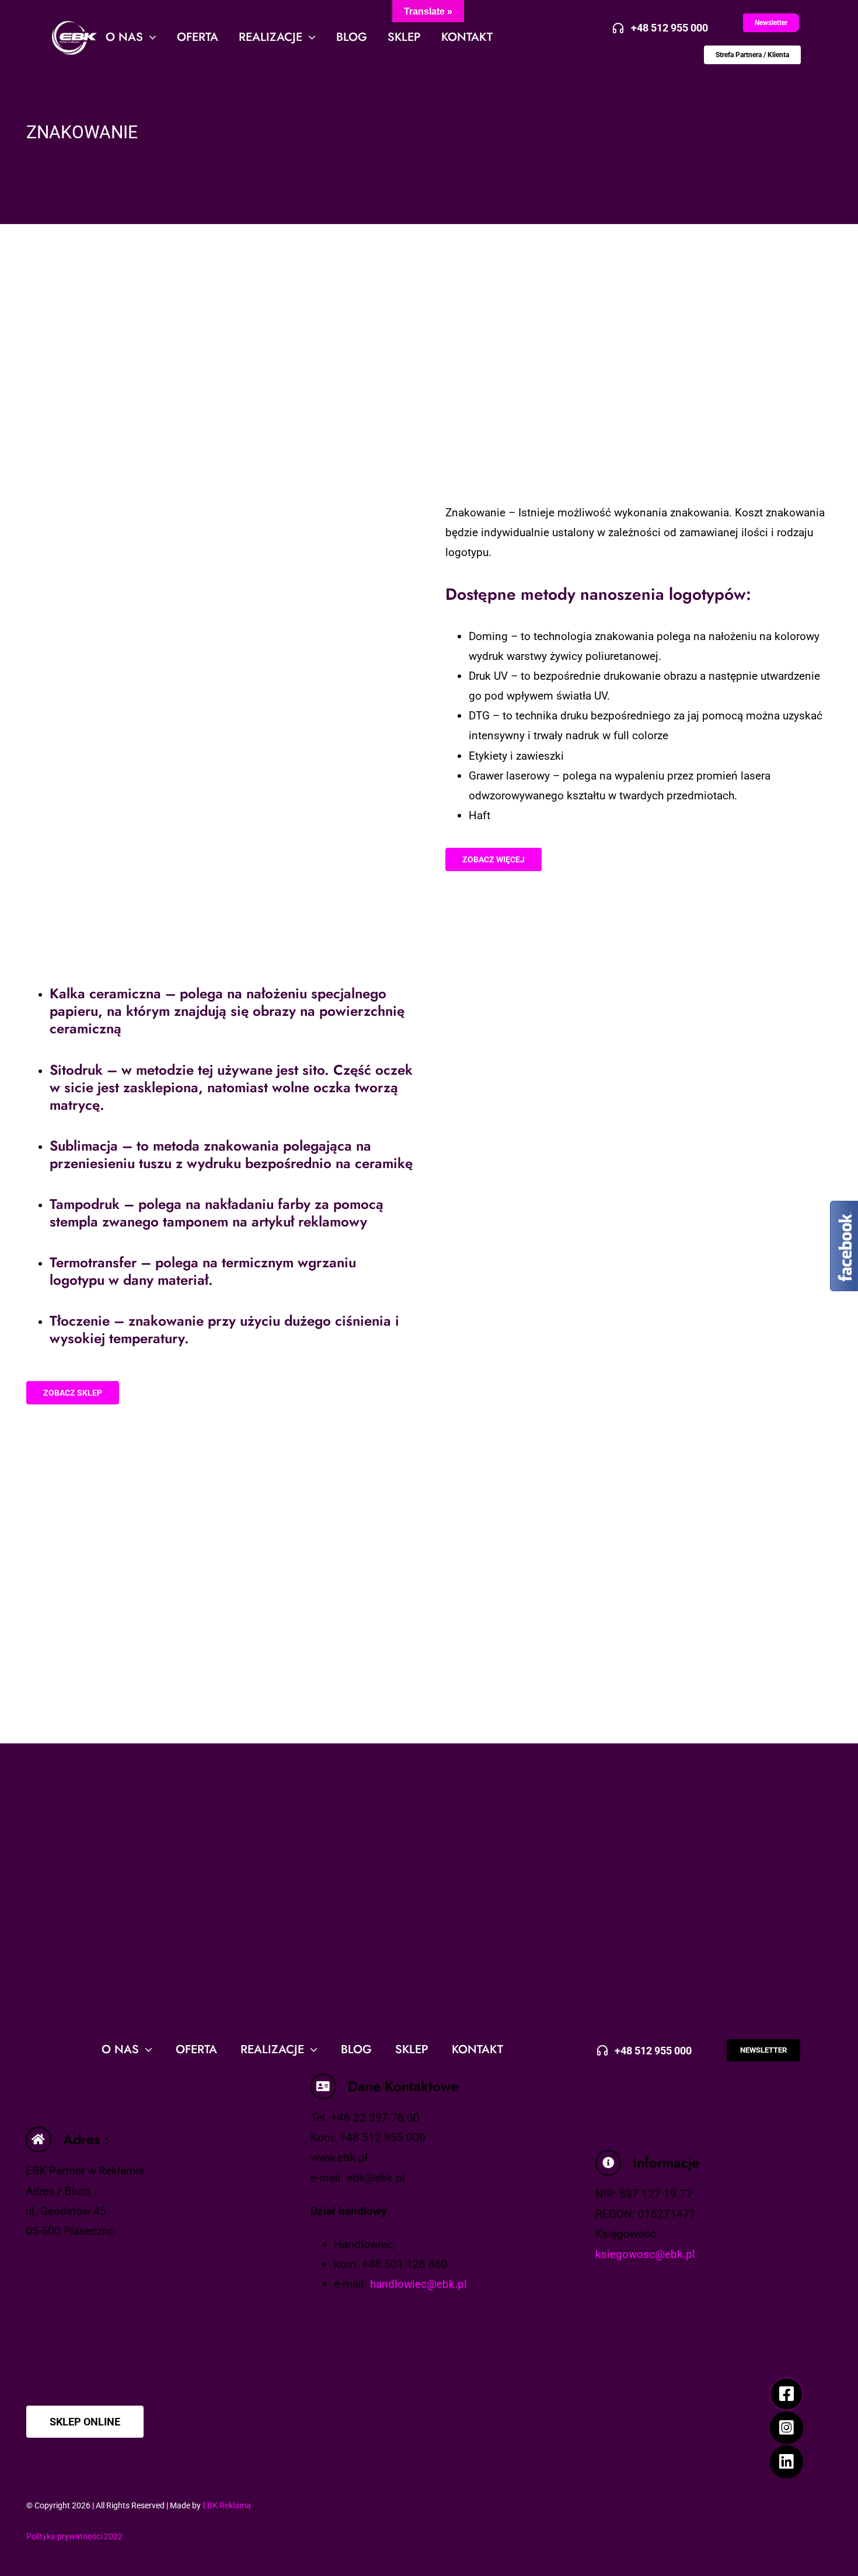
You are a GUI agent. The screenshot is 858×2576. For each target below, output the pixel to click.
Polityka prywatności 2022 (74, 2536)
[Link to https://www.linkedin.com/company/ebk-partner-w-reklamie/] (786, 2462)
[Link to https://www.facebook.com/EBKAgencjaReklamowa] (786, 2394)
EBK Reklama (227, 2505)
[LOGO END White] (70, 24)
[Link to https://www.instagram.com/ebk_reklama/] (786, 2428)
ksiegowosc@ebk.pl (645, 2254)
